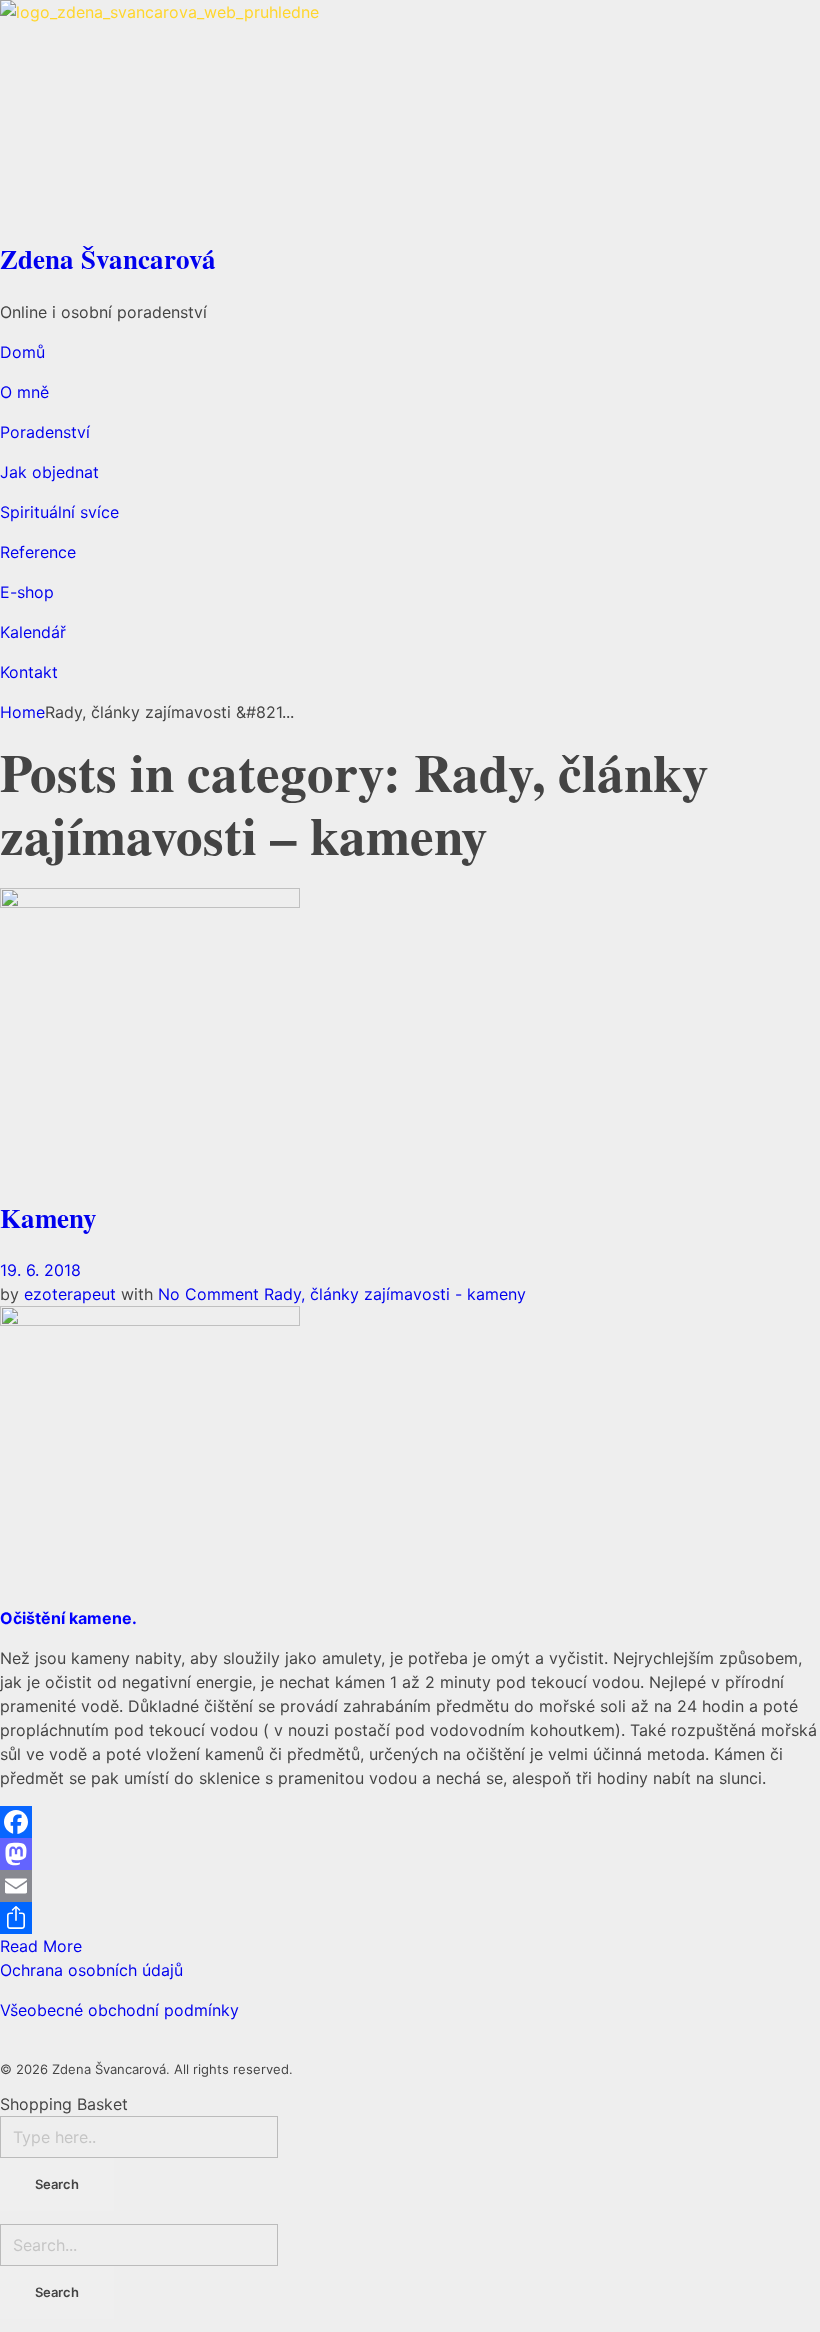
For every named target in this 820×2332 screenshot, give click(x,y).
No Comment (208, 1294)
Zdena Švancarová (108, 258)
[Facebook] (410, 1822)
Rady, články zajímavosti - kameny (395, 1294)
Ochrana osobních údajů (91, 1970)
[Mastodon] (410, 1854)
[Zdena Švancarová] (410, 115)
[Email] (410, 1886)
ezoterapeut (72, 1294)
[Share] (410, 1918)
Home (22, 712)
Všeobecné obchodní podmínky (119, 2010)
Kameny (48, 1217)
